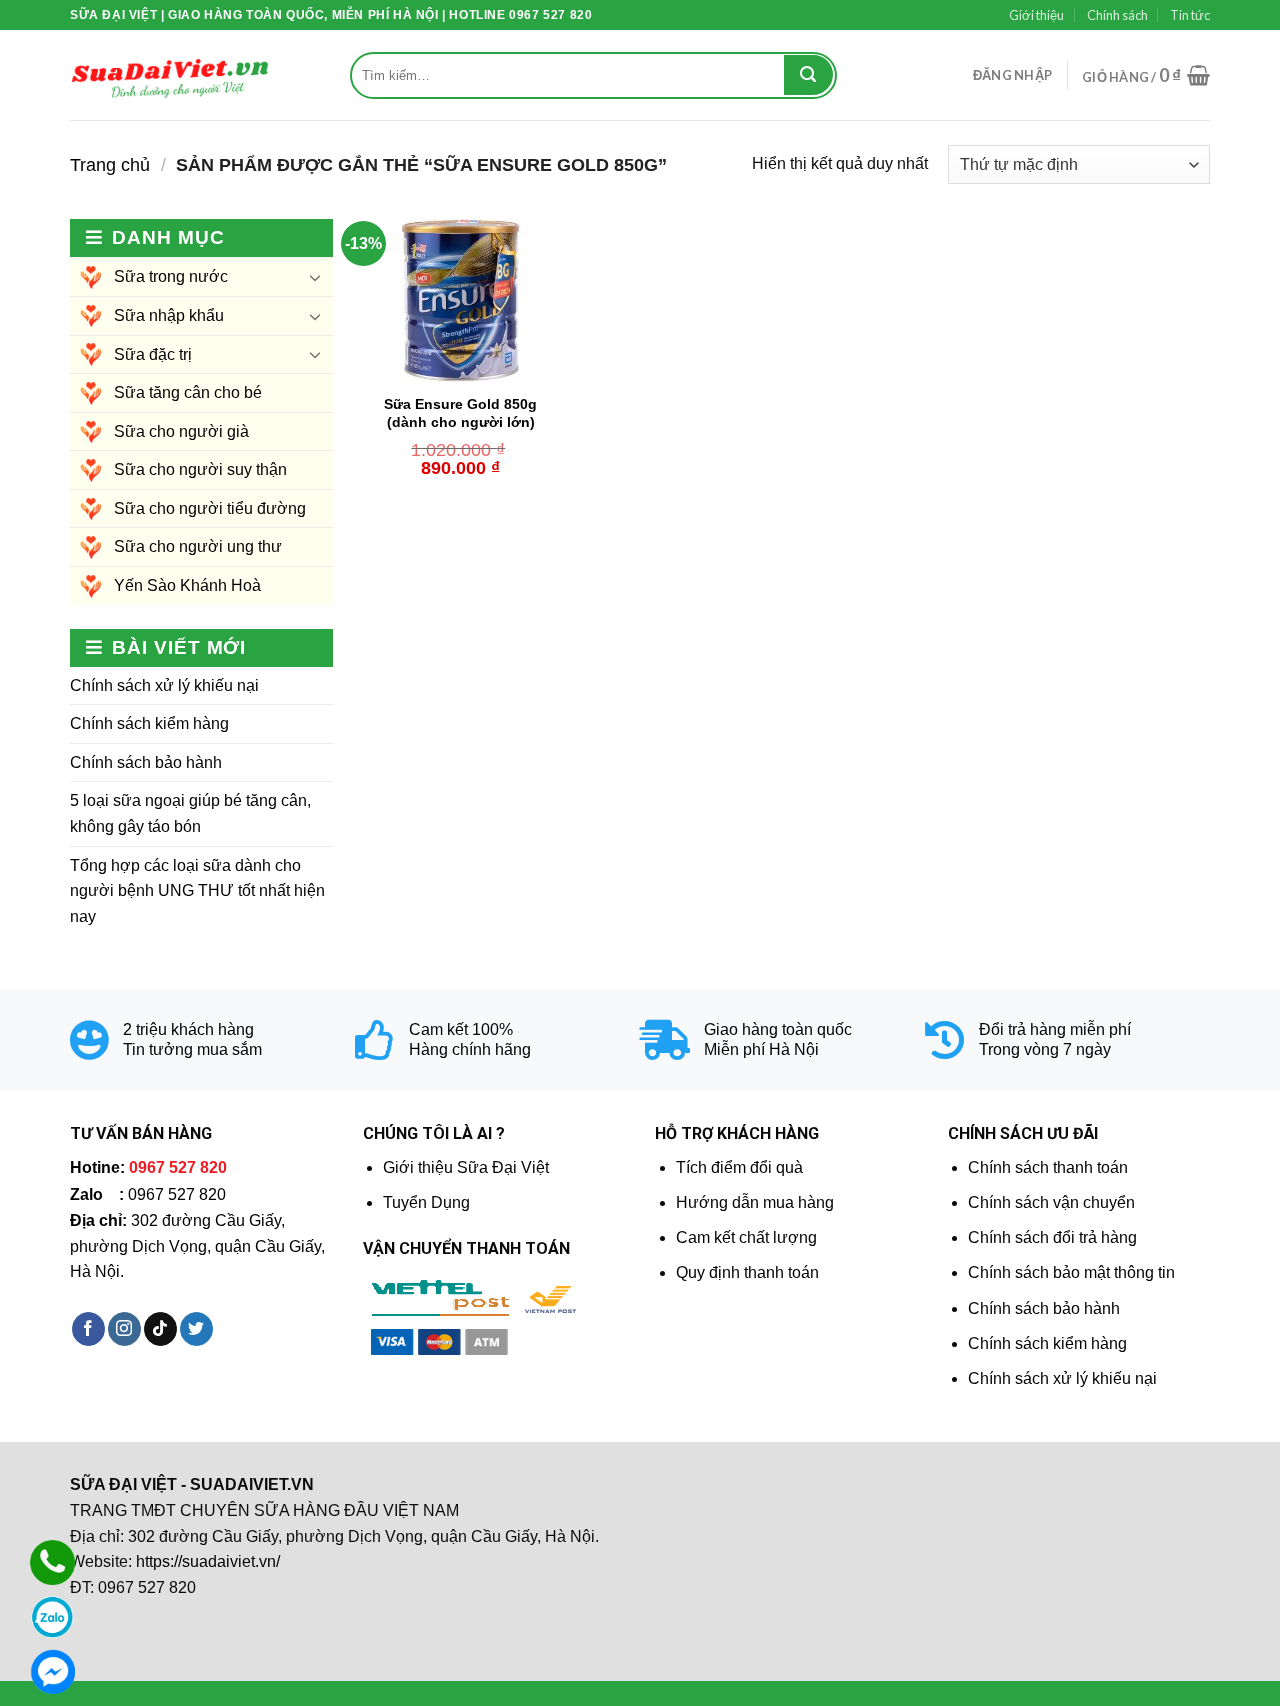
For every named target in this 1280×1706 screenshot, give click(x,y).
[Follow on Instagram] (124, 1329)
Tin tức (1190, 15)
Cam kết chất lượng (746, 1237)
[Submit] (808, 75)
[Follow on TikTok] (160, 1329)
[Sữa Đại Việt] (170, 76)
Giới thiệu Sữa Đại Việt (466, 1167)
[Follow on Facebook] (88, 1329)
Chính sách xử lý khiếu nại (164, 685)
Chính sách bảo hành (146, 762)
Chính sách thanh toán (1048, 1167)
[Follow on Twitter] (196, 1329)
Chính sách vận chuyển (1051, 1202)
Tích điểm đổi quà (739, 1167)
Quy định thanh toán (747, 1272)
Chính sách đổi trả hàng (1052, 1237)
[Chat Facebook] (52, 1671)
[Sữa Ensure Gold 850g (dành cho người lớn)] (461, 301)
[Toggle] (315, 277)
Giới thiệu (1036, 15)
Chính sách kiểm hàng (149, 723)
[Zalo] (52, 1617)
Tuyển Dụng (426, 1202)
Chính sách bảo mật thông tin (1071, 1272)
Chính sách (1117, 15)
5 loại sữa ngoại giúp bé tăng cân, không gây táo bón (190, 813)
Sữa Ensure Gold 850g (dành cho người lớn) (460, 413)
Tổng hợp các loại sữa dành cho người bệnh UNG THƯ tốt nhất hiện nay (197, 891)
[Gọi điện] (52, 1562)
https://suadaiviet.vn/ (208, 1561)
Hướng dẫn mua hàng (755, 1202)
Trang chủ (110, 164)
